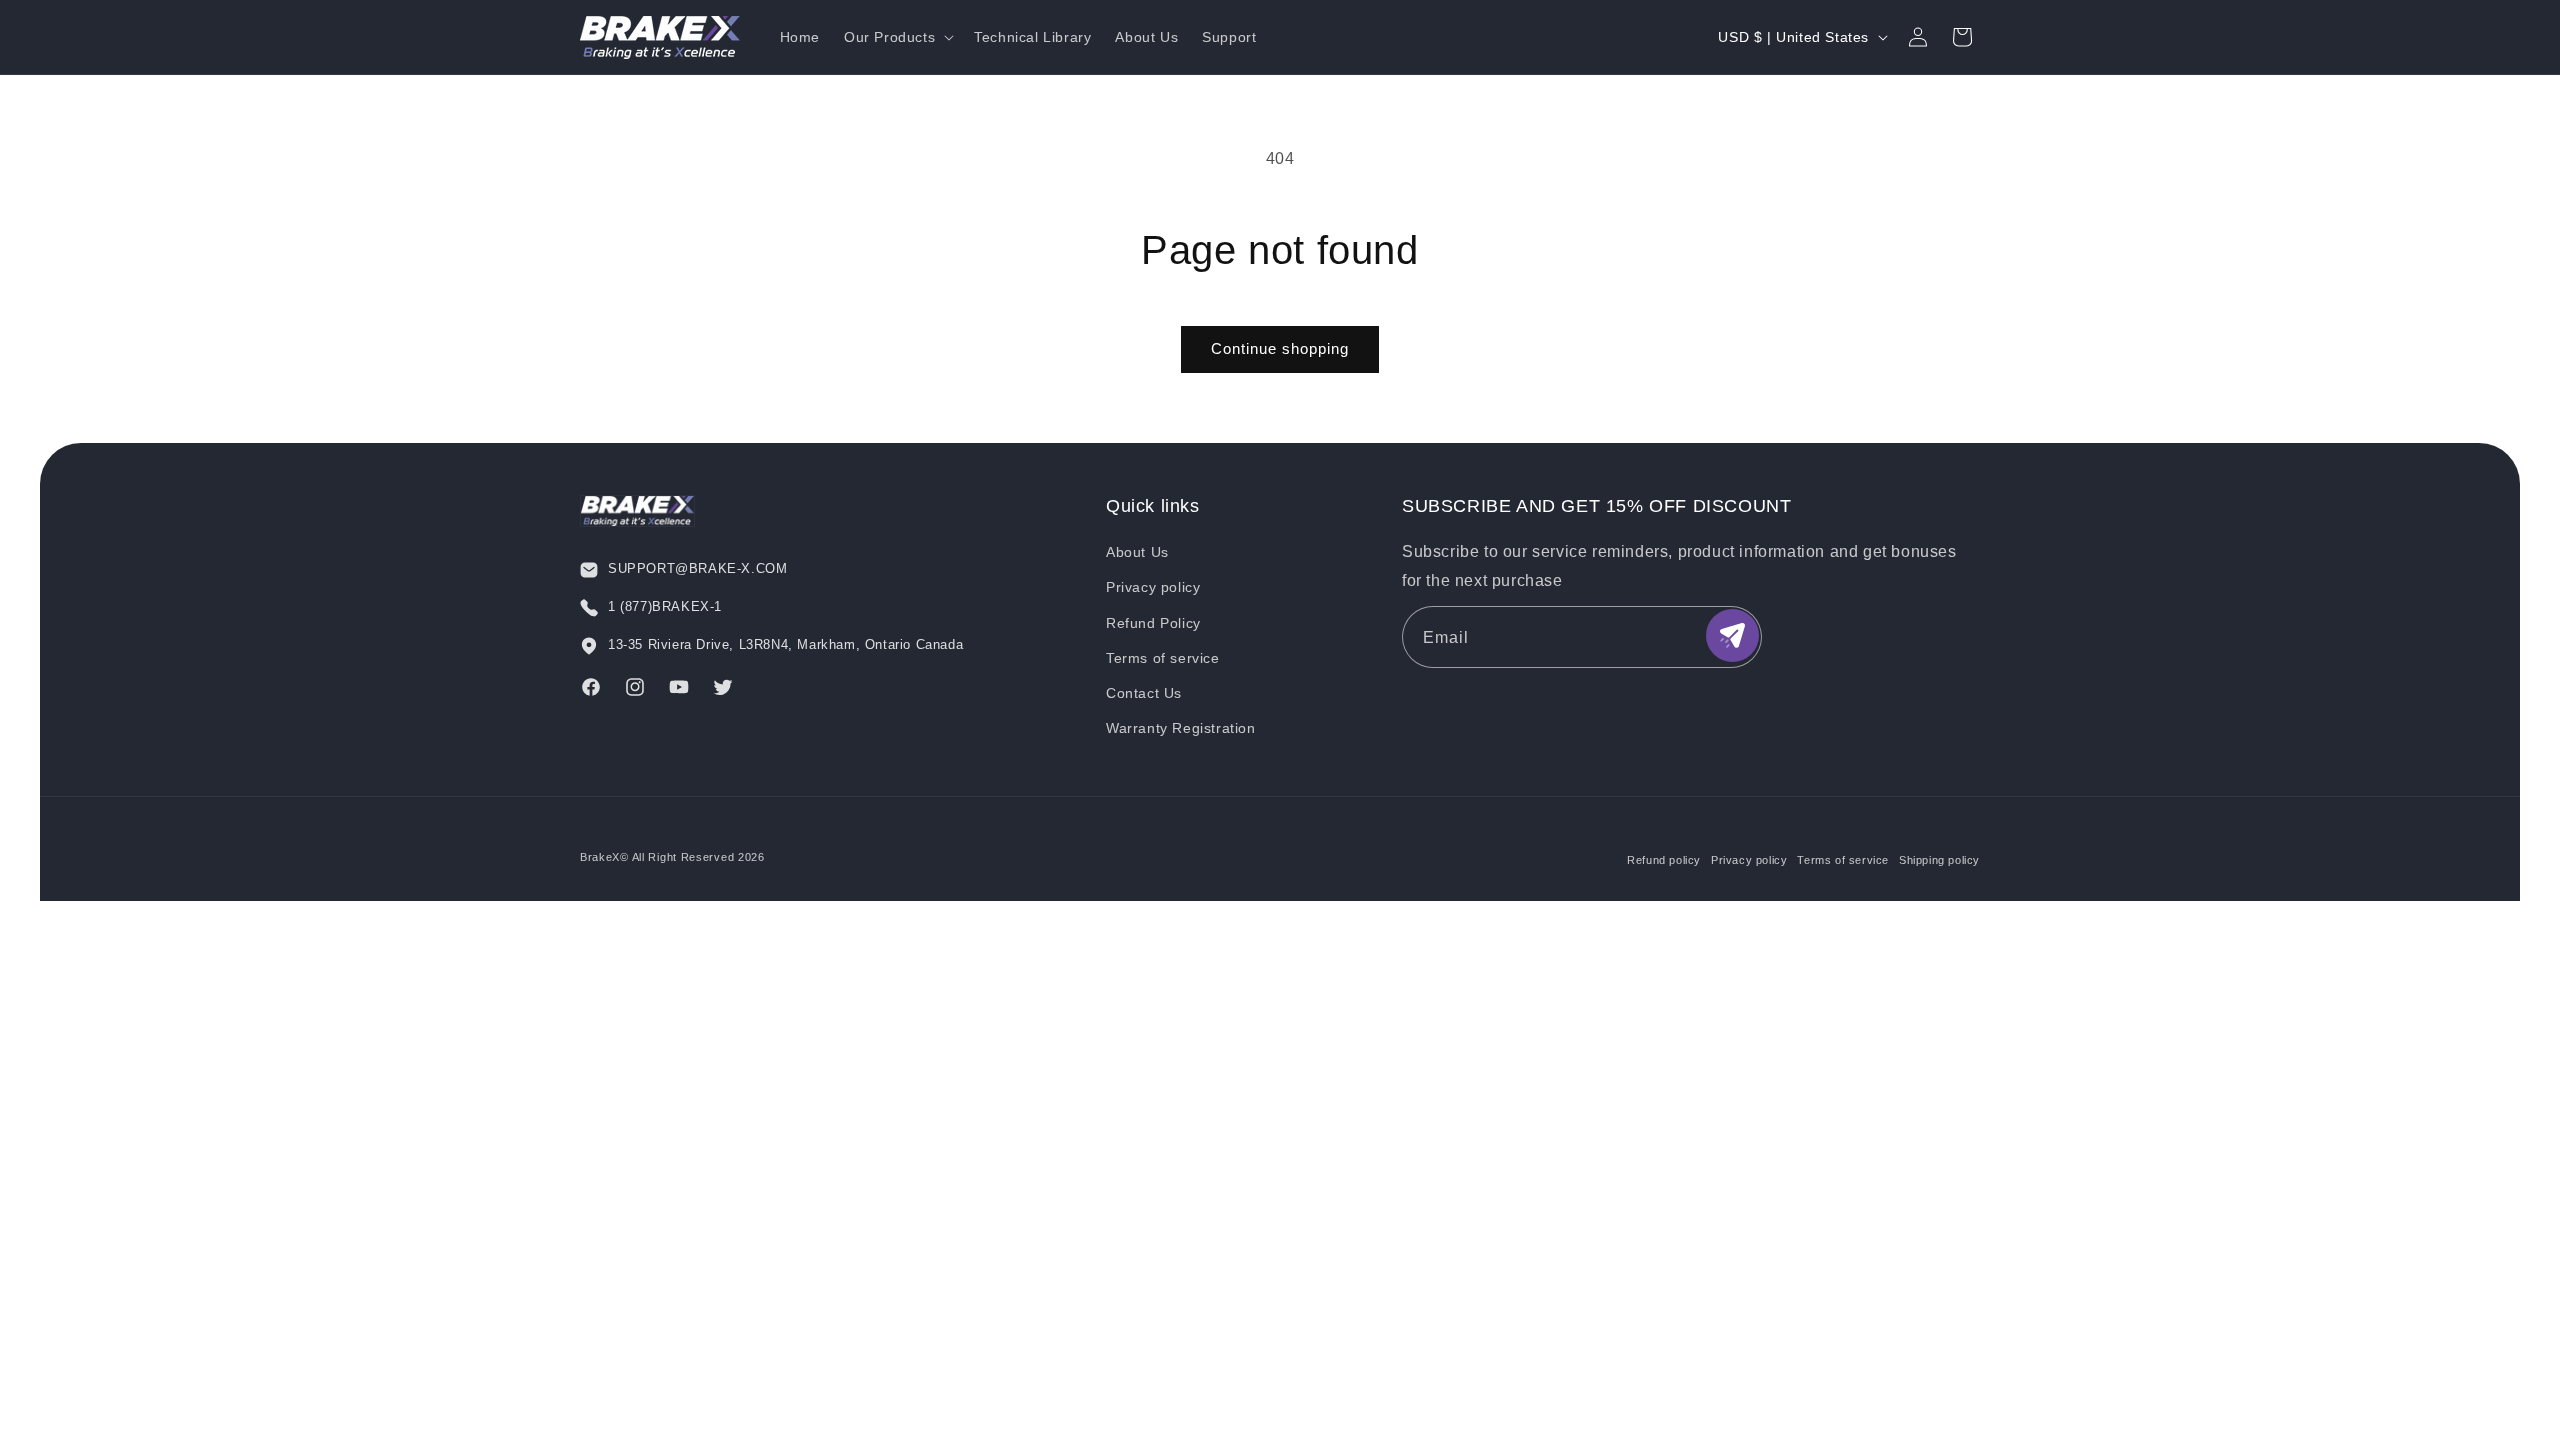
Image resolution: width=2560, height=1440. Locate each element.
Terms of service (1163, 658)
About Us (1137, 552)
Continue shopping (1280, 348)
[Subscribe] (1732, 635)
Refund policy (1664, 860)
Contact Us (1144, 693)
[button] (897, 37)
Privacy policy (1153, 587)
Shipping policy (1939, 860)
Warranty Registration (1181, 728)
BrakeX (600, 857)
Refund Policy (1153, 623)
